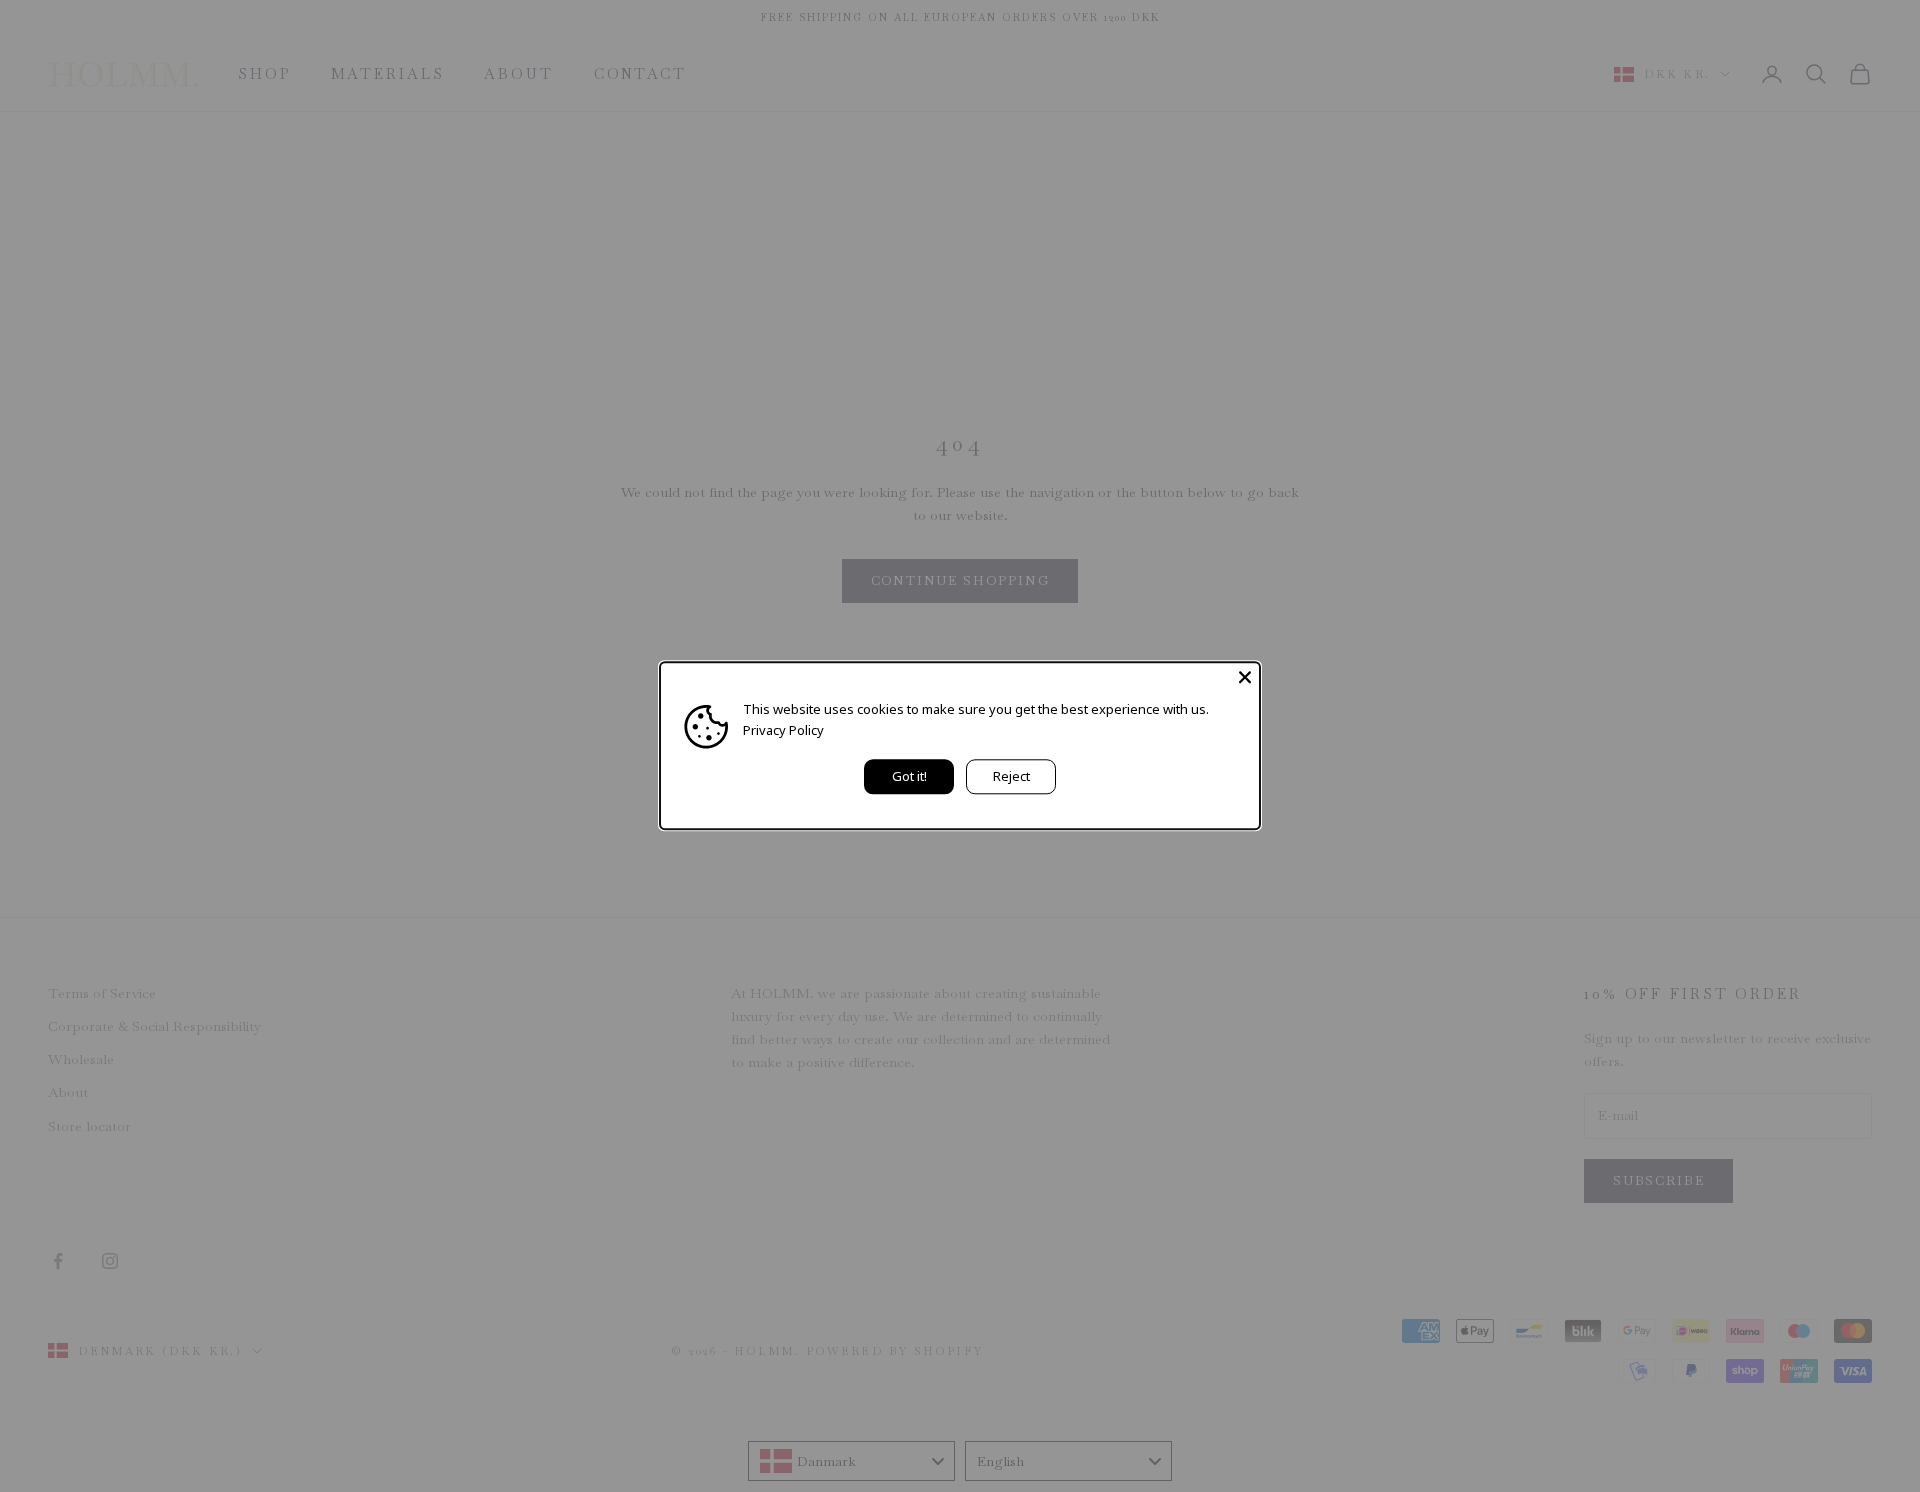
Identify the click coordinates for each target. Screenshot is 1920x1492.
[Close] (1245, 677)
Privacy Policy (783, 731)
